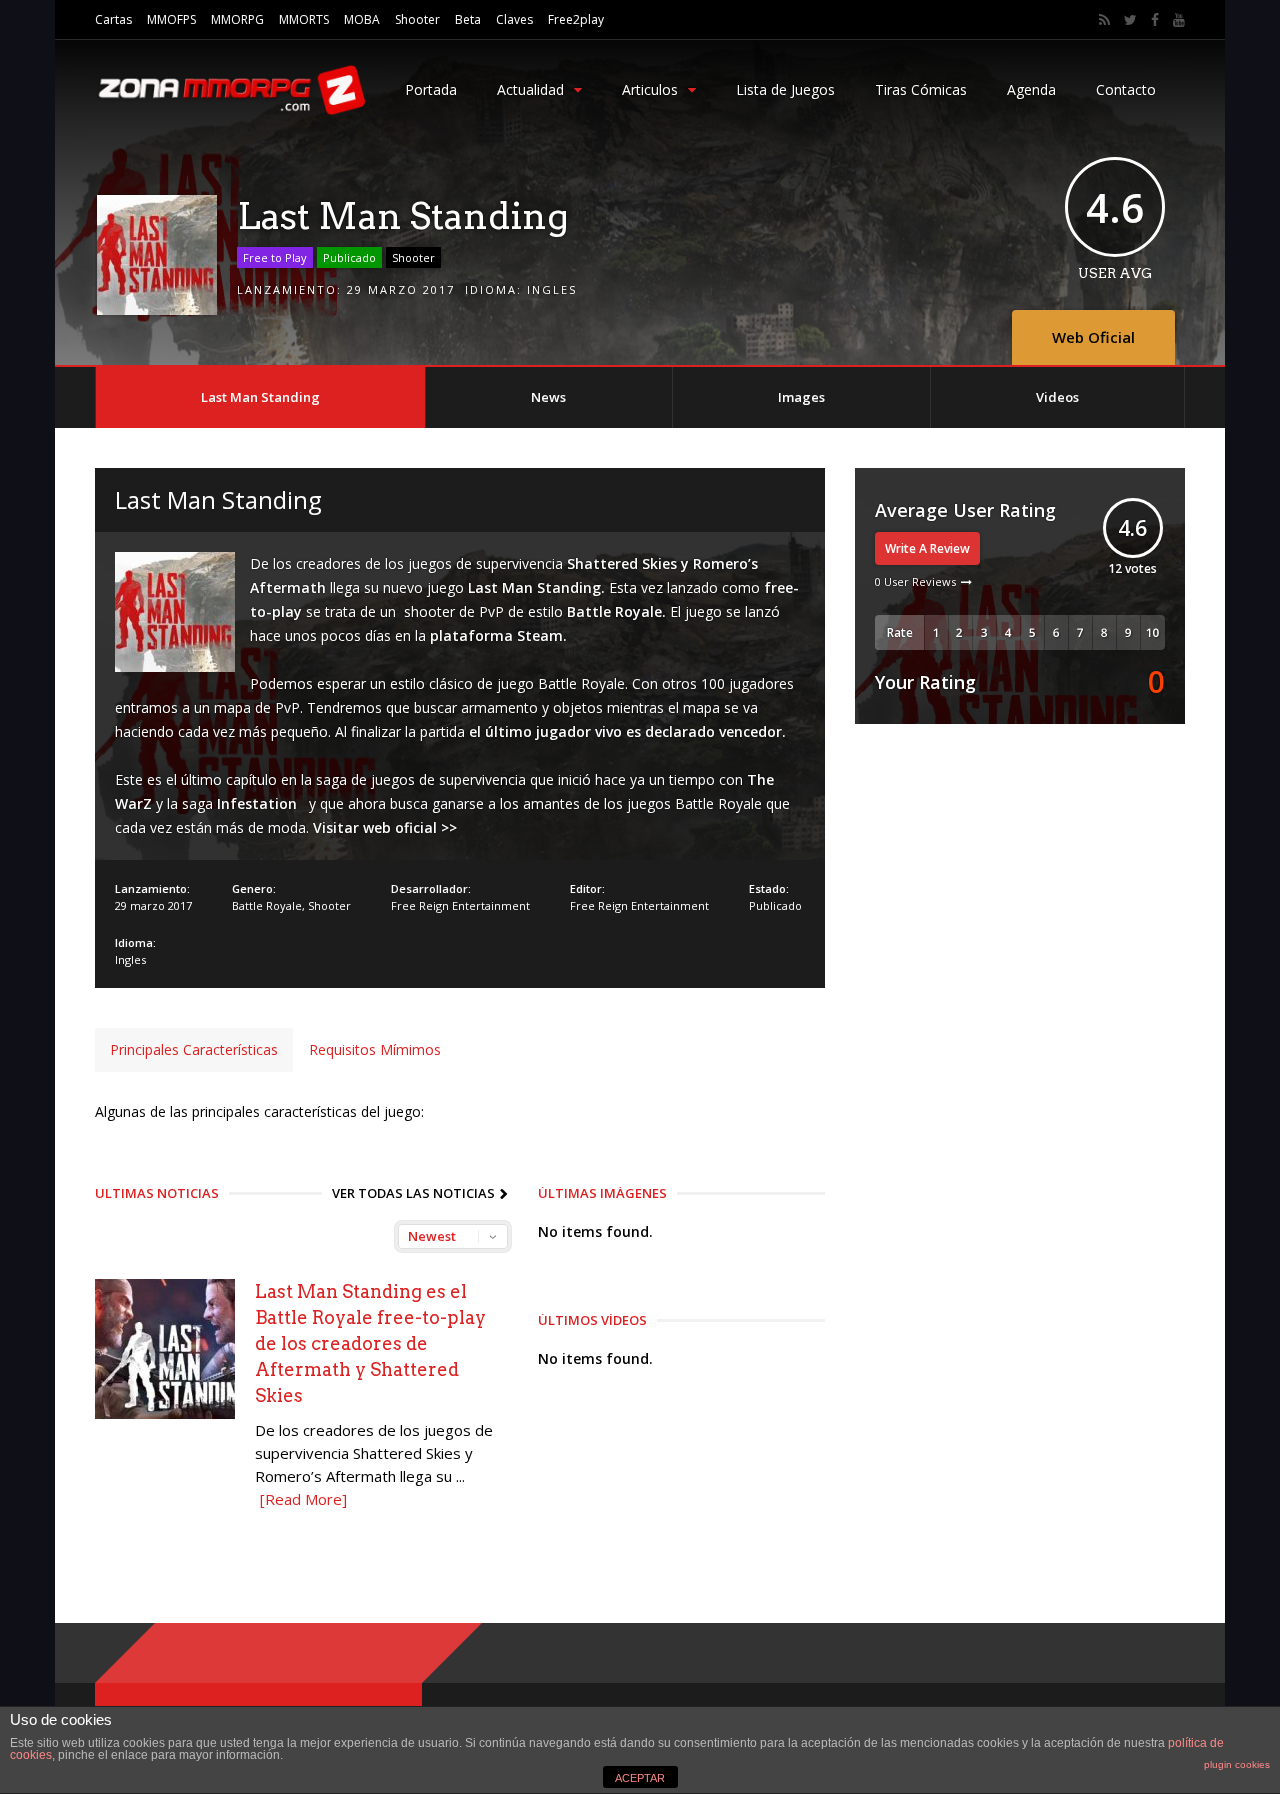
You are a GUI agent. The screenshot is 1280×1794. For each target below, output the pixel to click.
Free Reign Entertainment (460, 905)
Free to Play (275, 257)
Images (801, 397)
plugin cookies (1237, 1764)
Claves (514, 19)
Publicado (349, 257)
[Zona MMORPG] (230, 110)
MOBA (362, 19)
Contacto (1126, 89)
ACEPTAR (640, 1778)
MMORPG (237, 19)
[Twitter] (1130, 20)
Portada (431, 89)
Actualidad (530, 89)
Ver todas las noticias (413, 1193)
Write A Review (927, 548)
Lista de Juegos (785, 89)
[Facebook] (1155, 20)
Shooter (417, 19)
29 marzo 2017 (401, 289)
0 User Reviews (915, 581)
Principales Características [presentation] (194, 1049)
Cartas (113, 19)
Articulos (650, 89)
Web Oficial (1093, 337)
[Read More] (303, 1499)
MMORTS (304, 19)
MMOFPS (171, 19)
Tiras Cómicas (921, 89)
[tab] (194, 1050)
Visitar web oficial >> (385, 827)
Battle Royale (267, 905)
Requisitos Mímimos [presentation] (375, 1049)
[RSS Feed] (1104, 20)
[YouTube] (1179, 20)
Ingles (552, 289)
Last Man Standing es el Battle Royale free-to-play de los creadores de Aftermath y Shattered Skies (370, 1343)
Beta (468, 19)
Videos (1057, 397)
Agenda (1031, 89)
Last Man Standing (260, 397)
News (548, 397)
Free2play (576, 19)
